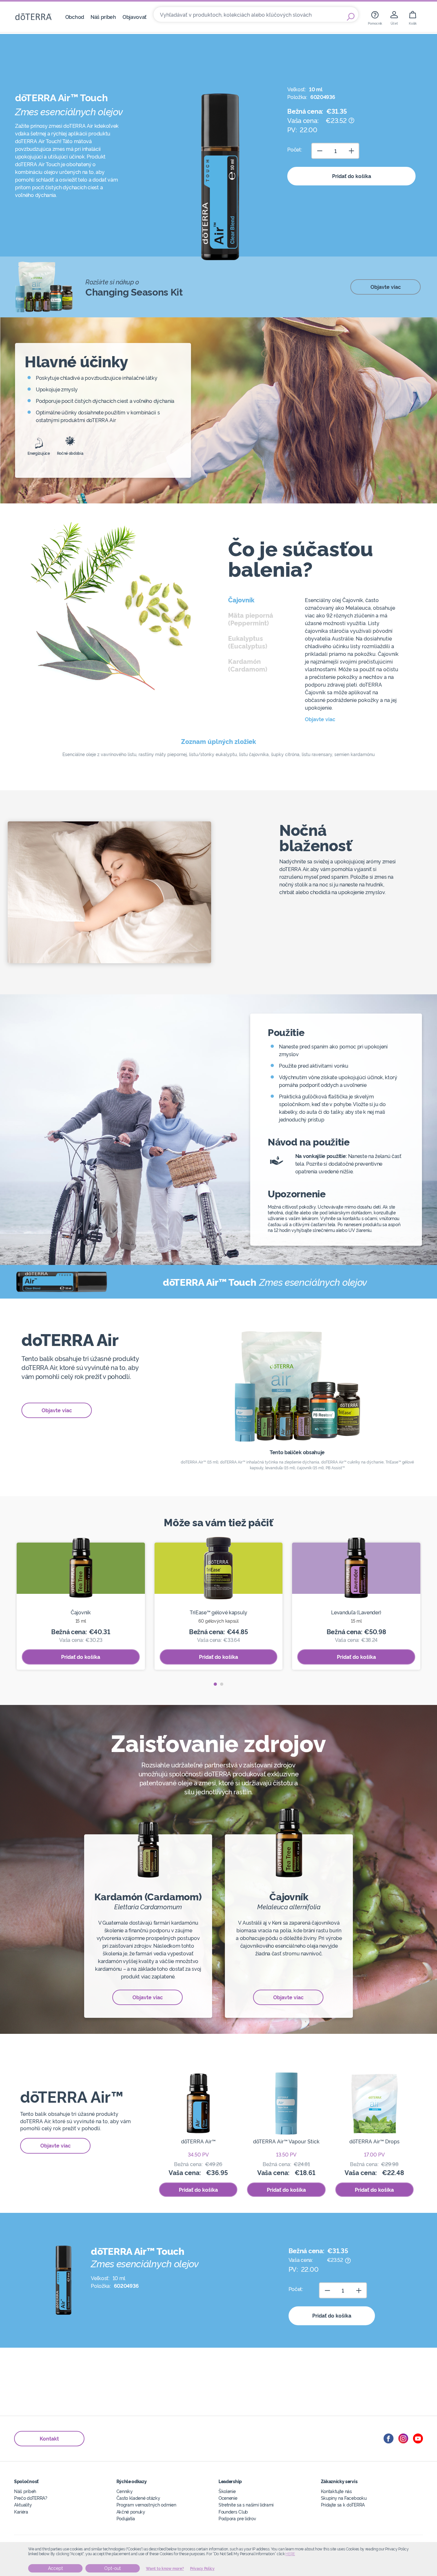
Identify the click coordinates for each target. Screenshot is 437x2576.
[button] (215, 1684)
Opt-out (113, 2568)
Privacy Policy (202, 2569)
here (290, 2554)
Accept (56, 2568)
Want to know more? (165, 2569)
